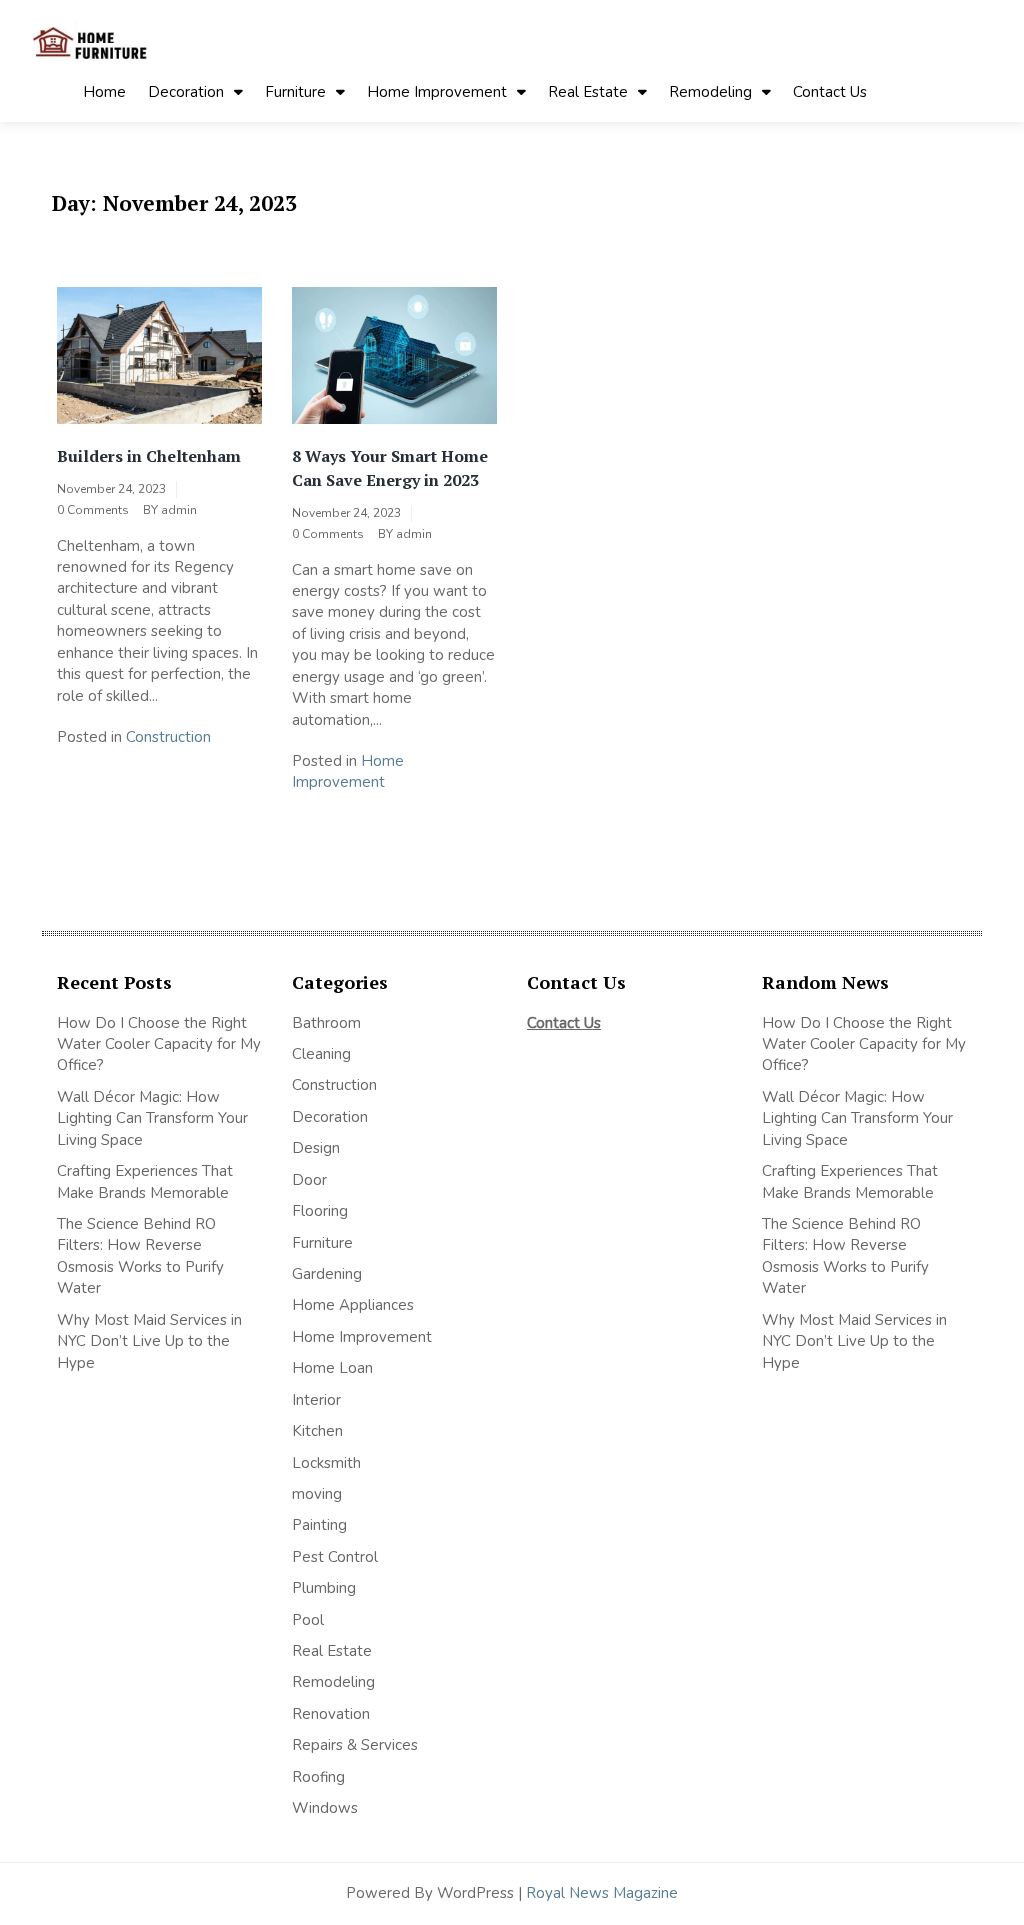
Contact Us (830, 92)
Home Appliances (353, 1305)
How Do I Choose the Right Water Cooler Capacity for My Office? (159, 1044)
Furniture (295, 92)
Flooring (320, 1211)
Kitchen (317, 1431)
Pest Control (335, 1557)
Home (104, 92)
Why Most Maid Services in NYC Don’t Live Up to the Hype (149, 1341)
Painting (319, 1525)
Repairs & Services (355, 1745)
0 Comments (93, 510)
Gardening (327, 1274)
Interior (316, 1400)
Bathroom (326, 1023)
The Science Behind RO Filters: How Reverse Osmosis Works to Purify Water (140, 1256)
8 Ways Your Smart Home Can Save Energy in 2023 (390, 468)
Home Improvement (437, 92)
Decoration (186, 92)
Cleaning (321, 1054)
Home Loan (332, 1368)
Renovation (331, 1714)
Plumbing (324, 1588)
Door (309, 1180)
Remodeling (710, 92)
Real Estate (588, 92)
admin (179, 510)
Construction (168, 737)
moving (317, 1494)
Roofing (318, 1777)
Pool (308, 1620)
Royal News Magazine (602, 1893)
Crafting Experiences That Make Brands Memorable (145, 1181)
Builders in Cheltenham (149, 456)
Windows (325, 1808)
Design (316, 1148)
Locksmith (326, 1463)
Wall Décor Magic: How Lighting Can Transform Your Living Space (152, 1118)
